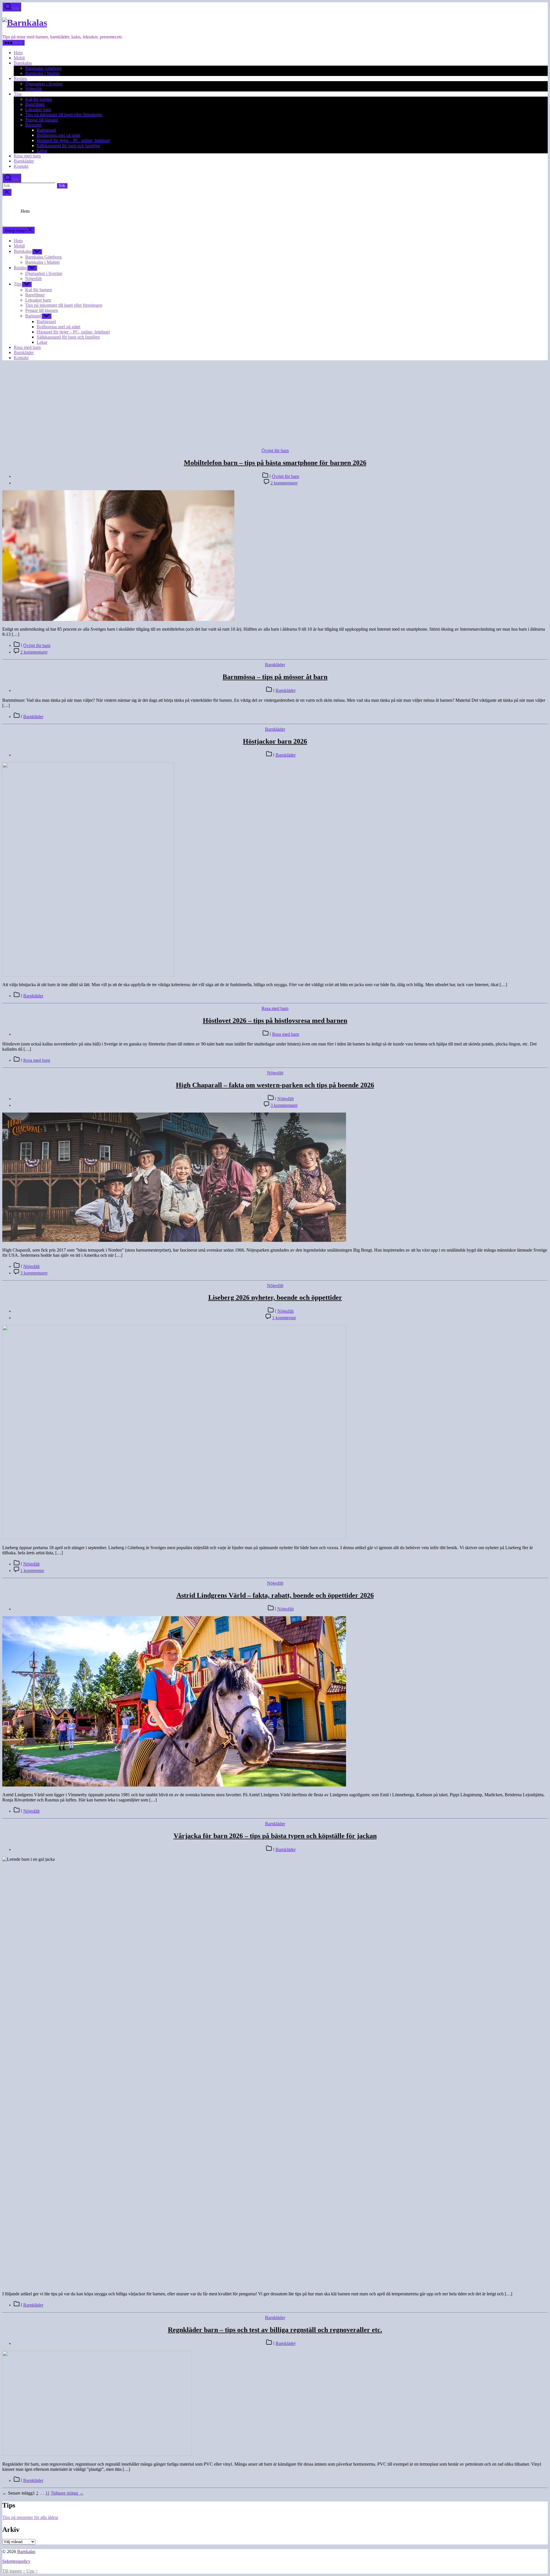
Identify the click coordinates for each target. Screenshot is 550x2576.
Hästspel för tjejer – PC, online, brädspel (73, 140)
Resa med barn (27, 156)
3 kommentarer (284, 1105)
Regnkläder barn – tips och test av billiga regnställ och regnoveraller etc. (275, 2330)
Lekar (42, 151)
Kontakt (21, 166)
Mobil (19, 58)
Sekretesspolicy (16, 2561)
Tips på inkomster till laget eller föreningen (64, 115)
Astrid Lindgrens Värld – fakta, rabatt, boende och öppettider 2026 (275, 1595)
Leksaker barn (38, 109)
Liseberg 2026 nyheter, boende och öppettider (275, 1297)
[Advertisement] (275, 405)
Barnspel (33, 125)
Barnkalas (23, 63)
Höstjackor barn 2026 (275, 741)
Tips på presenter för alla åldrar (30, 2517)
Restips (20, 78)
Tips (18, 94)
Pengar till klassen (42, 120)
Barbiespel (46, 130)
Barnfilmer (35, 104)
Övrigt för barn (275, 450)
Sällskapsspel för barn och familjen (68, 145)
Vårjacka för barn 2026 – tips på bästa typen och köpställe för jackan (275, 1836)
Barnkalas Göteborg (43, 68)
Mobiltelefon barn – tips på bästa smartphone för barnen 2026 (275, 463)
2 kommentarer (284, 483)
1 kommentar (284, 1318)
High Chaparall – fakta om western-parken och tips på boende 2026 (275, 1085)
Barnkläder (24, 161)
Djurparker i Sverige (44, 84)
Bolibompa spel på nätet (58, 135)
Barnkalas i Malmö (42, 73)
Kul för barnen (39, 99)
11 (47, 2493)
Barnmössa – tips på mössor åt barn (275, 677)
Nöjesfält (33, 89)
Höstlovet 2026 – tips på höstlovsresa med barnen (275, 1021)
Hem (18, 53)
